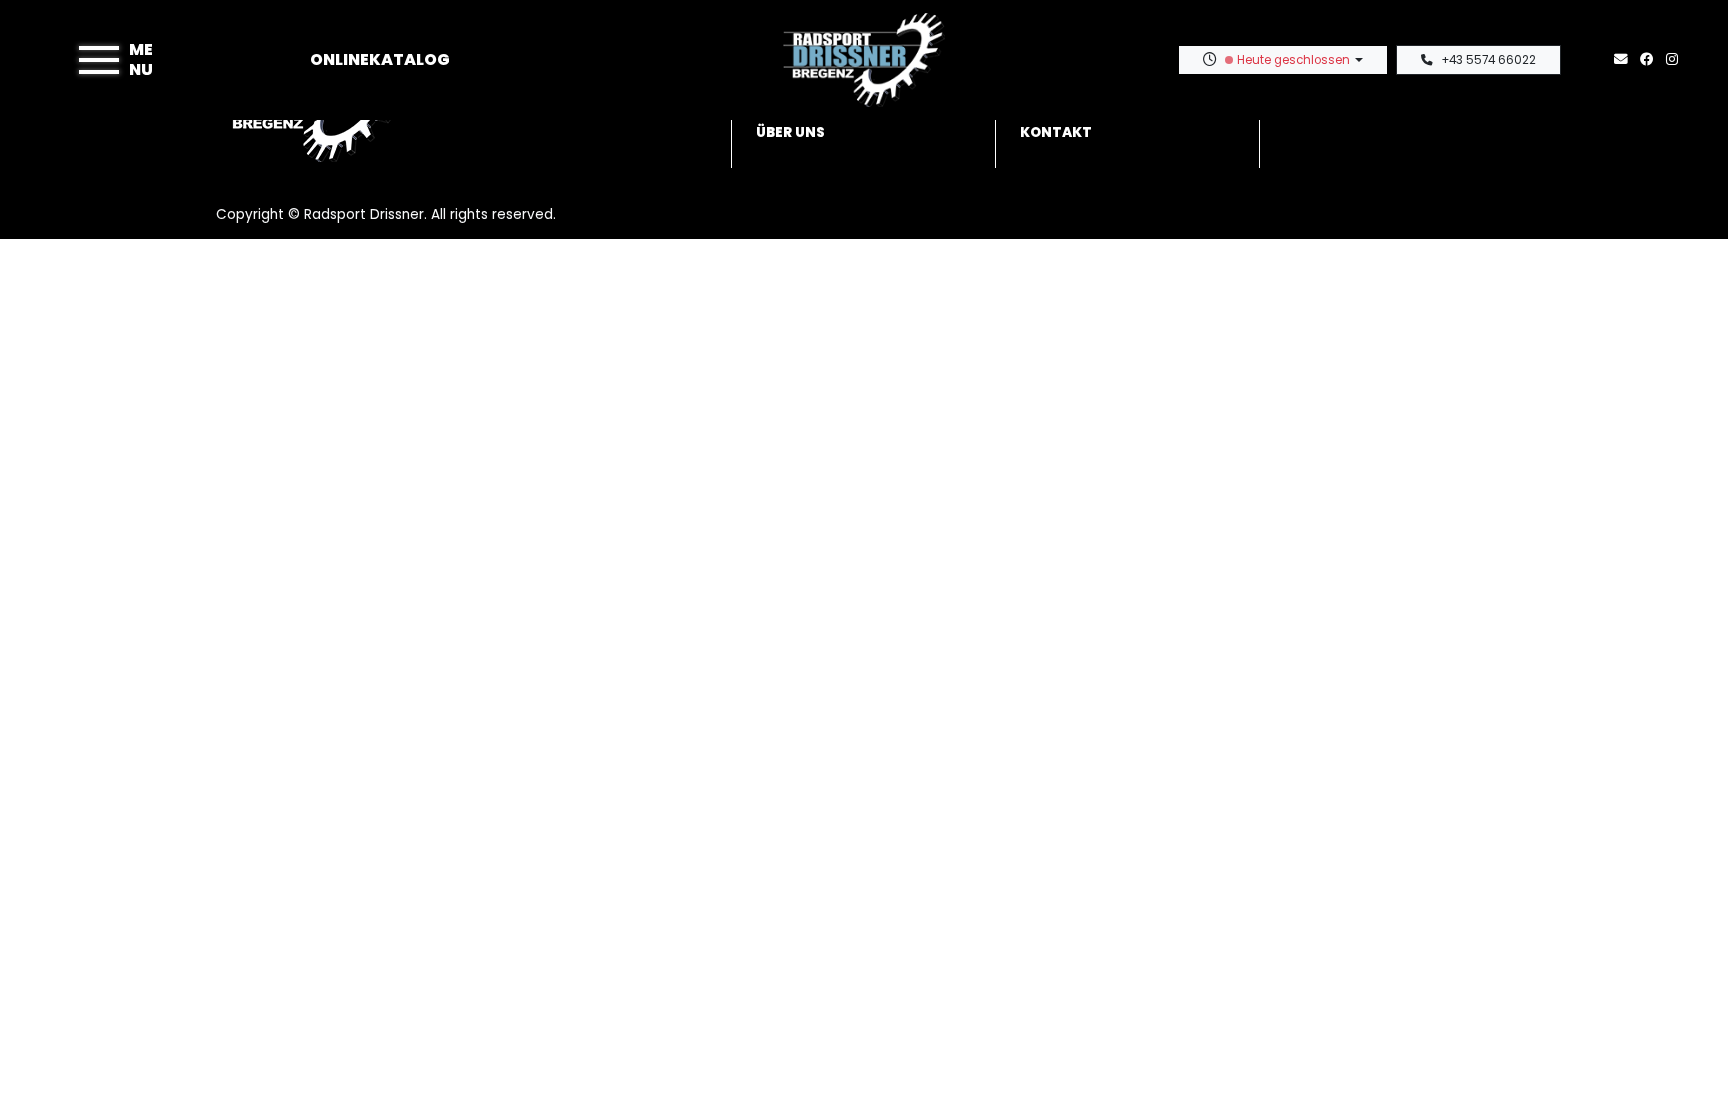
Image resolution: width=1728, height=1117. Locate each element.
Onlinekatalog (380, 59)
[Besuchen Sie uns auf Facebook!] (1653, 59)
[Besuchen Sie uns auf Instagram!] (1676, 59)
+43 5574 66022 (1488, 60)
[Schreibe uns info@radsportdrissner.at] (1625, 59)
